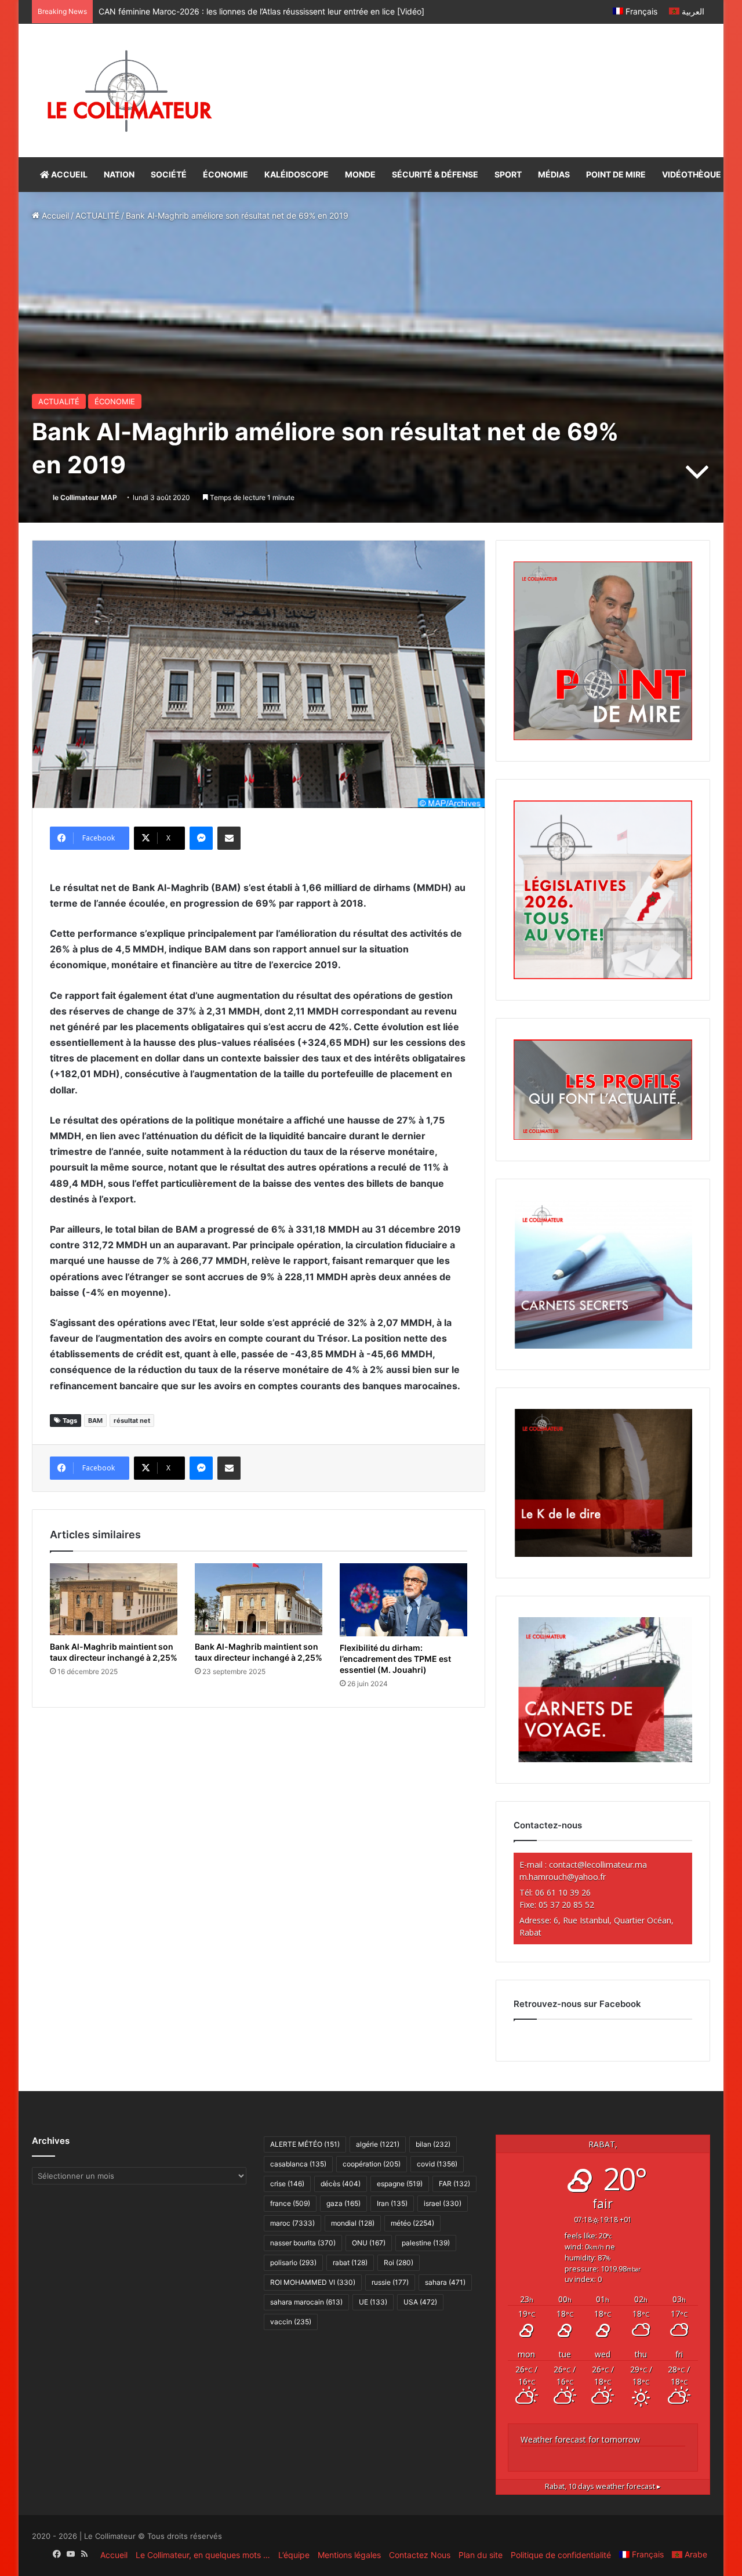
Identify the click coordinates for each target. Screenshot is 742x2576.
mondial (353, 2223)
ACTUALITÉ (97, 215)
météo (412, 2223)
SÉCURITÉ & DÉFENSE (435, 174)
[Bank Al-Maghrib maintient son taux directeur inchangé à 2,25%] (114, 1599)
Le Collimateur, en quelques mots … (203, 2555)
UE (373, 2302)
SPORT (508, 174)
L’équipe (294, 2555)
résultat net (132, 1421)
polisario (293, 2262)
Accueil (54, 215)
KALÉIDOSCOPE (297, 174)
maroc (292, 2223)
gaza (343, 2203)
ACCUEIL (68, 174)
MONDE (360, 174)
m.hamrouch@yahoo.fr (563, 1877)
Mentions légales (349, 2555)
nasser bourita (303, 2243)
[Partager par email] (229, 838)
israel (443, 2203)
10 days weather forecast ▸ (603, 2486)
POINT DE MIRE (616, 174)
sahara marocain (306, 2302)
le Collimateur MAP (85, 497)
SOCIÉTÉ (169, 174)
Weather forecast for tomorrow (580, 2439)
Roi (399, 2262)
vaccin (291, 2322)
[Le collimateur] (130, 90)
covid (437, 2164)
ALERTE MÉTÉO (305, 2144)
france (290, 2203)
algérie (378, 2144)
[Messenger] (201, 838)
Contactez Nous (420, 2555)
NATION (119, 174)
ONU (369, 2243)
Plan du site (481, 2555)
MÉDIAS (554, 174)
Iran (392, 2203)
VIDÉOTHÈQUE (692, 174)
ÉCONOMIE (225, 174)
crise (287, 2184)
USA (420, 2302)
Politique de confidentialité (561, 2555)
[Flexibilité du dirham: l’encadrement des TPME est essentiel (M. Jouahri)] (403, 1600)
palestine (426, 2243)
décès (341, 2184)
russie (390, 2282)
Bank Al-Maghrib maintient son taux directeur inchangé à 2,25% (114, 1652)
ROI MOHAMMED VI (313, 2282)
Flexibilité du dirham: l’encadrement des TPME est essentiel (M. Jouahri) (395, 1659)
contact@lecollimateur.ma (598, 1865)
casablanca (298, 2164)
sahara (445, 2282)
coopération (372, 2164)
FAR (454, 2184)
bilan (433, 2144)
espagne (400, 2184)
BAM (95, 1421)
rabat (350, 2262)
